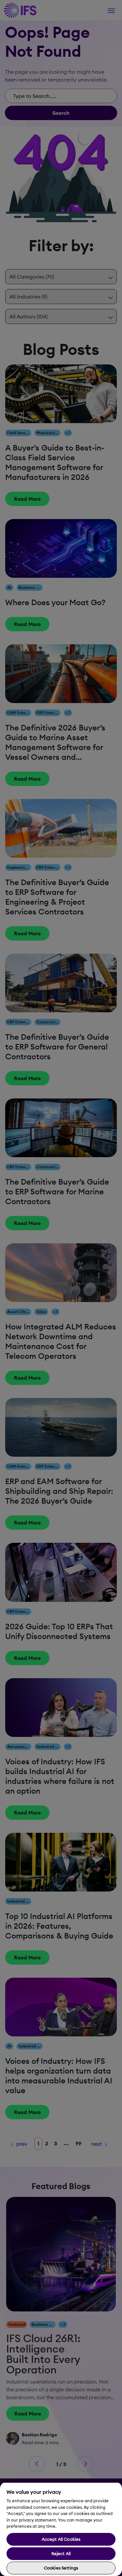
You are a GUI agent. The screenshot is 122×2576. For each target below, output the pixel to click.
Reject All (61, 2553)
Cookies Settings (61, 2568)
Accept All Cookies (61, 2539)
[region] (61, 2529)
